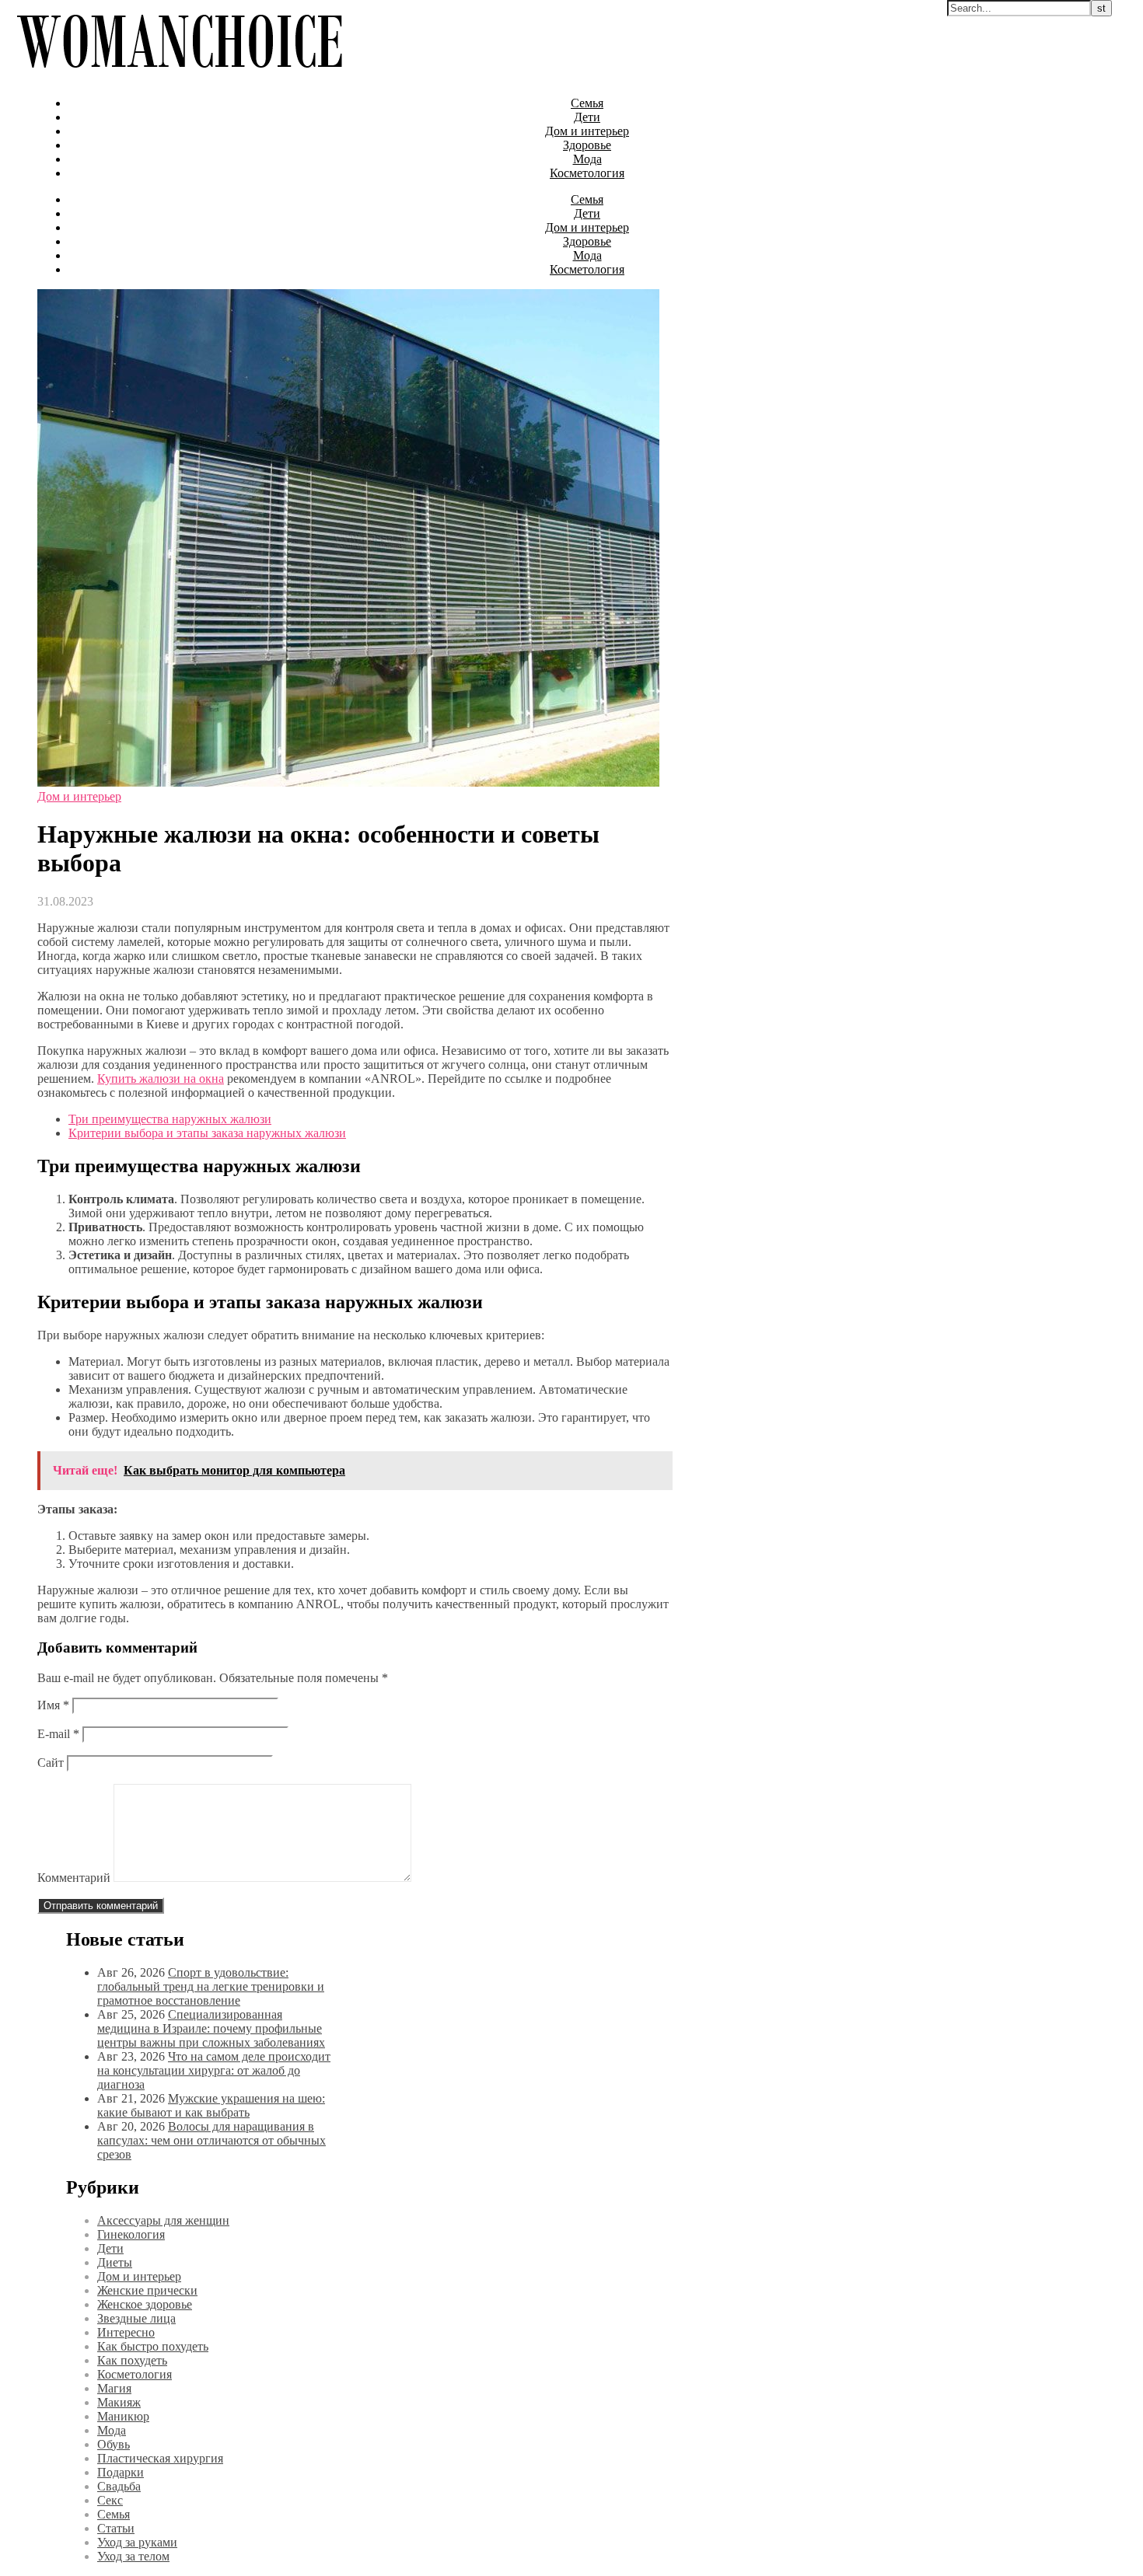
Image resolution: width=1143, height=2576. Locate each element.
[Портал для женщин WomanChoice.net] (179, 77)
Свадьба (119, 2486)
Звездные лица (136, 2318)
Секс (110, 2500)
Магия (114, 2388)
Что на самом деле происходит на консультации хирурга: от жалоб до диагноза (214, 2070)
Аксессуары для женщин (163, 2220)
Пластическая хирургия (160, 2458)
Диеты (115, 2262)
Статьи (116, 2528)
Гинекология (131, 2234)
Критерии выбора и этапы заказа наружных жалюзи (207, 1133)
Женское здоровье (145, 2304)
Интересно (126, 2332)
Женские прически (147, 2290)
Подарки (121, 2472)
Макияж (119, 2402)
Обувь (114, 2444)
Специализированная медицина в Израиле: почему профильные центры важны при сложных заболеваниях (211, 2028)
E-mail (58, 1734)
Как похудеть (132, 2360)
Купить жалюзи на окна (161, 1079)
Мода (587, 159)
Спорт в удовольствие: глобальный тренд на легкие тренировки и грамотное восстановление (211, 1986)
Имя (53, 1705)
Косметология (587, 173)
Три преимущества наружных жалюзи (170, 1119)
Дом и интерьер (587, 131)
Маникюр (123, 2416)
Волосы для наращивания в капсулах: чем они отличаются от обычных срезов (211, 2140)
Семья (587, 103)
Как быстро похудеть (153, 2346)
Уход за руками (137, 2542)
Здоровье (587, 145)
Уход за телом (133, 2556)
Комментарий (74, 1878)
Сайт (51, 1763)
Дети (587, 117)
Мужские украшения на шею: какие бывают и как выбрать (211, 2105)
